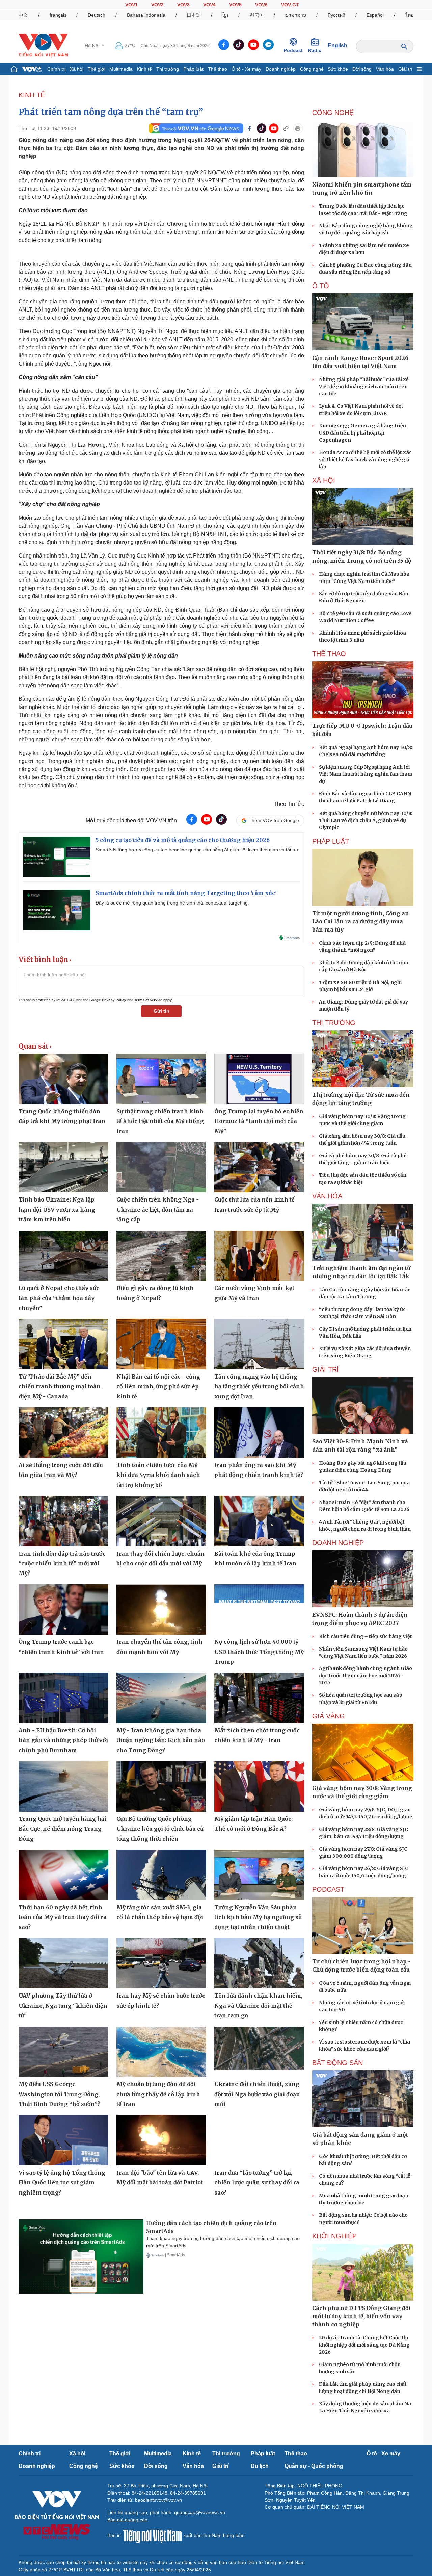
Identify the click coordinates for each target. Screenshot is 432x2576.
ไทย (409, 15)
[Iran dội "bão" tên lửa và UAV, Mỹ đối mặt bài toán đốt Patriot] (161, 2140)
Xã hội (77, 69)
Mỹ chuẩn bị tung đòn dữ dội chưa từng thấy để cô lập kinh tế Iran (158, 2094)
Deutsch (97, 15)
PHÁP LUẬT (331, 841)
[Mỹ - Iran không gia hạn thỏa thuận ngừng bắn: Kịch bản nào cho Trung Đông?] (161, 1698)
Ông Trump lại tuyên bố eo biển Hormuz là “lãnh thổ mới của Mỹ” (259, 1121)
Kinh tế (144, 69)
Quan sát (34, 1046)
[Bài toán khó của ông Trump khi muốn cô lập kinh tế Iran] (259, 1521)
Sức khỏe (338, 69)
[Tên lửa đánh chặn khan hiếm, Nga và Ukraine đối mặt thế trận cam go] (259, 1963)
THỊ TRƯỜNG (334, 1023)
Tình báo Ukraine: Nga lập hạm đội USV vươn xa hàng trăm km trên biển (57, 1209)
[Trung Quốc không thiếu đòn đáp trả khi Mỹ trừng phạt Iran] (63, 1079)
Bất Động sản (337, 2063)
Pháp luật (193, 69)
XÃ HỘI (324, 480)
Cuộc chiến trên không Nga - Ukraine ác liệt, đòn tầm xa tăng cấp (158, 1209)
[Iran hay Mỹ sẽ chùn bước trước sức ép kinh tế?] (161, 1963)
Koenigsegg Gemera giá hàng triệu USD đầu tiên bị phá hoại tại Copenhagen (362, 433)
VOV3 (183, 5)
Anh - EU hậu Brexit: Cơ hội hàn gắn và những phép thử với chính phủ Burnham (63, 1740)
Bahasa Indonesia (146, 15)
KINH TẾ (32, 95)
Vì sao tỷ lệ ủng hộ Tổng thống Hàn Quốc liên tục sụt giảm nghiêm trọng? (62, 2183)
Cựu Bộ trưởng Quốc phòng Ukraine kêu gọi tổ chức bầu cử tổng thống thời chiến (160, 1829)
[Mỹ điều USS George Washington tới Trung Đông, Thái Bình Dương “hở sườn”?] (63, 2052)
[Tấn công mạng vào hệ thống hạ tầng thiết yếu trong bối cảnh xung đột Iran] (259, 1344)
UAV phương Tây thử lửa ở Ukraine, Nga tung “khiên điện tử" (63, 2005)
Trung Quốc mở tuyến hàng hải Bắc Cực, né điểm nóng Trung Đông (62, 1829)
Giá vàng (329, 1716)
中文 (23, 15)
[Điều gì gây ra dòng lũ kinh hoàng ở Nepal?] (161, 1256)
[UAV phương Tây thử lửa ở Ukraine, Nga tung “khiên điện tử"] (63, 1963)
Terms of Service (148, 1000)
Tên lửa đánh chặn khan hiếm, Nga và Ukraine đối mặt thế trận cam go (258, 2005)
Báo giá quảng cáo (127, 2520)
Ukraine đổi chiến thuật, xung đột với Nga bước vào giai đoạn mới (257, 2094)
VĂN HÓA (327, 1196)
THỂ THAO (329, 654)
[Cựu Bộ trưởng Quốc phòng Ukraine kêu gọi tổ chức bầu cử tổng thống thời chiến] (161, 1786)
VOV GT (290, 5)
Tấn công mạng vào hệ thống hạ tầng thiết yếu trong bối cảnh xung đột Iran (259, 1386)
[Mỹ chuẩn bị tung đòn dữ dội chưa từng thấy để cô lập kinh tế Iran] (161, 2052)
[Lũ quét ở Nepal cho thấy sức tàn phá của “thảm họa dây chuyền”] (63, 1256)
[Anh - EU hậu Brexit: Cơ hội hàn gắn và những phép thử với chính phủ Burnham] (63, 1698)
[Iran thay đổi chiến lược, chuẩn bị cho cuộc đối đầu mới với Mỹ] (161, 1521)
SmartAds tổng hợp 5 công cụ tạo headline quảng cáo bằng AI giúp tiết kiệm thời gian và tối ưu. (197, 850)
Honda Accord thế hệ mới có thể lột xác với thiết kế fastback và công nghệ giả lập (365, 460)
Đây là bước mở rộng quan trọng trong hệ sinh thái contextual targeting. (172, 903)
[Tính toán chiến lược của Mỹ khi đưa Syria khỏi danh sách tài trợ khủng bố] (161, 1433)
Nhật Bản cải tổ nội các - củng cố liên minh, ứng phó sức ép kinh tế (158, 1386)
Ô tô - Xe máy (246, 69)
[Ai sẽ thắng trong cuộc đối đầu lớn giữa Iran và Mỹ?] (63, 1433)
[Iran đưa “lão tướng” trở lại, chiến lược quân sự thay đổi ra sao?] (259, 2140)
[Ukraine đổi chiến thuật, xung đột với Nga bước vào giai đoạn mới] (259, 2052)
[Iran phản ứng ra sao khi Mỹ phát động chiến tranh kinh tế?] (259, 1433)
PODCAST (328, 1889)
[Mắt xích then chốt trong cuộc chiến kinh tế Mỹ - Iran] (259, 1698)
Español (375, 15)
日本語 (194, 15)
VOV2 (157, 5)
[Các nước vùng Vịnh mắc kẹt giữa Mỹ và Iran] (259, 1256)
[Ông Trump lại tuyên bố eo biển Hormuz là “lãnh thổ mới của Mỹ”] (259, 1079)
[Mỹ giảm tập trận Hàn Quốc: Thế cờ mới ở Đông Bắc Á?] (259, 1786)
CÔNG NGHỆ (333, 113)
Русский (336, 15)
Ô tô (321, 286)
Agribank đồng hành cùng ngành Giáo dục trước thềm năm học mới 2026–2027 (366, 1676)
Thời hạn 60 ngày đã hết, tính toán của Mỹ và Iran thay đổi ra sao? (63, 1917)
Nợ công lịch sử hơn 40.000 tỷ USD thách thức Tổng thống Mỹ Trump (259, 1652)
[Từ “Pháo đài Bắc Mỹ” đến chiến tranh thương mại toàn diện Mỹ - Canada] (63, 1344)
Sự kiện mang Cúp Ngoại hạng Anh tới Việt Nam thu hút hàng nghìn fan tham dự (366, 774)
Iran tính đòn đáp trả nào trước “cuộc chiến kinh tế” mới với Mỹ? (62, 1564)
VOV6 (261, 5)
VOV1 (131, 5)
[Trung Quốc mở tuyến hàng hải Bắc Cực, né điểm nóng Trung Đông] (63, 1786)
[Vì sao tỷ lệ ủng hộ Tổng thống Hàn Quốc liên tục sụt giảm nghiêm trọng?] (63, 2140)
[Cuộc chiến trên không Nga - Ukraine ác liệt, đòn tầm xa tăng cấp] (161, 1167)
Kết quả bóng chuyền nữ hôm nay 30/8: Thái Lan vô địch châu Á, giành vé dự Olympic (366, 820)
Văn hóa (385, 69)
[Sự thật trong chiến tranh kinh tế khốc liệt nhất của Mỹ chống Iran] (161, 1079)
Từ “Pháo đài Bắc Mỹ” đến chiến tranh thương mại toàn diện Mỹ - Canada (60, 1386)
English (337, 45)
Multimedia (121, 69)
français (58, 15)
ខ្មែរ (225, 15)
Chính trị (56, 69)
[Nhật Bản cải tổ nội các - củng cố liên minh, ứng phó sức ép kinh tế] (161, 1344)
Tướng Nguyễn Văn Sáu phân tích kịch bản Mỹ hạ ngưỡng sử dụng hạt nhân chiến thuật (258, 1917)
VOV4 (209, 5)
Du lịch (260, 2466)
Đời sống (362, 69)
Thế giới (97, 69)
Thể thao (218, 69)
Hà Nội (93, 46)
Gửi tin (161, 1011)
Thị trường (168, 69)
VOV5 (235, 5)
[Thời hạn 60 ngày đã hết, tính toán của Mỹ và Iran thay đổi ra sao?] (63, 1875)
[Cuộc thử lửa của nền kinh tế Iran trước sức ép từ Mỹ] (259, 1167)
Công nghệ (312, 69)
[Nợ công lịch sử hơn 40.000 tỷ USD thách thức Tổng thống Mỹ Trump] (259, 1610)
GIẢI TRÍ (326, 1369)
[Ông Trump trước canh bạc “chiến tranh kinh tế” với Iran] (63, 1610)
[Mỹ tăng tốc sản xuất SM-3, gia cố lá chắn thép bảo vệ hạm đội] (161, 1875)
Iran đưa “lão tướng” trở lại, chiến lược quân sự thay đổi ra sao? (257, 2183)
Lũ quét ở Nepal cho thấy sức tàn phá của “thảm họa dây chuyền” (59, 1298)
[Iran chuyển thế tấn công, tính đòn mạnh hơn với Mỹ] (161, 1610)
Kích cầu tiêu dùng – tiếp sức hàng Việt (366, 1636)
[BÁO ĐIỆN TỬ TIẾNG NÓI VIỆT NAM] (43, 45)
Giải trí (405, 69)
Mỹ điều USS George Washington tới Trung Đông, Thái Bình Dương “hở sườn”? (59, 2094)
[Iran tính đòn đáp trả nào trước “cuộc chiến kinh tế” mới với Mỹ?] (63, 1521)
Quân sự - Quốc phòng (314, 2466)
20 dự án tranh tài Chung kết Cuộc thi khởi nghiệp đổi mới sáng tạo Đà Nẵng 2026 (364, 2345)
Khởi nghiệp (334, 2236)
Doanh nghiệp (281, 69)
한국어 (257, 15)
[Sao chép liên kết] (286, 128)
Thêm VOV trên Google (274, 820)
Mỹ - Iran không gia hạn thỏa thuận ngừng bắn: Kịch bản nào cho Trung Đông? (161, 1740)
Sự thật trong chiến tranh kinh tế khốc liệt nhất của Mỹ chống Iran (160, 1121)
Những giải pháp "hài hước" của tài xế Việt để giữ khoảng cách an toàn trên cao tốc (364, 387)
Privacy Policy (114, 1000)
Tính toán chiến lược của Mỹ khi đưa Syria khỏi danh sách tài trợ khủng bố (158, 1475)
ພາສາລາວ (296, 15)
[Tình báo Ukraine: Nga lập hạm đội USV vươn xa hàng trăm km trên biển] (63, 1167)
